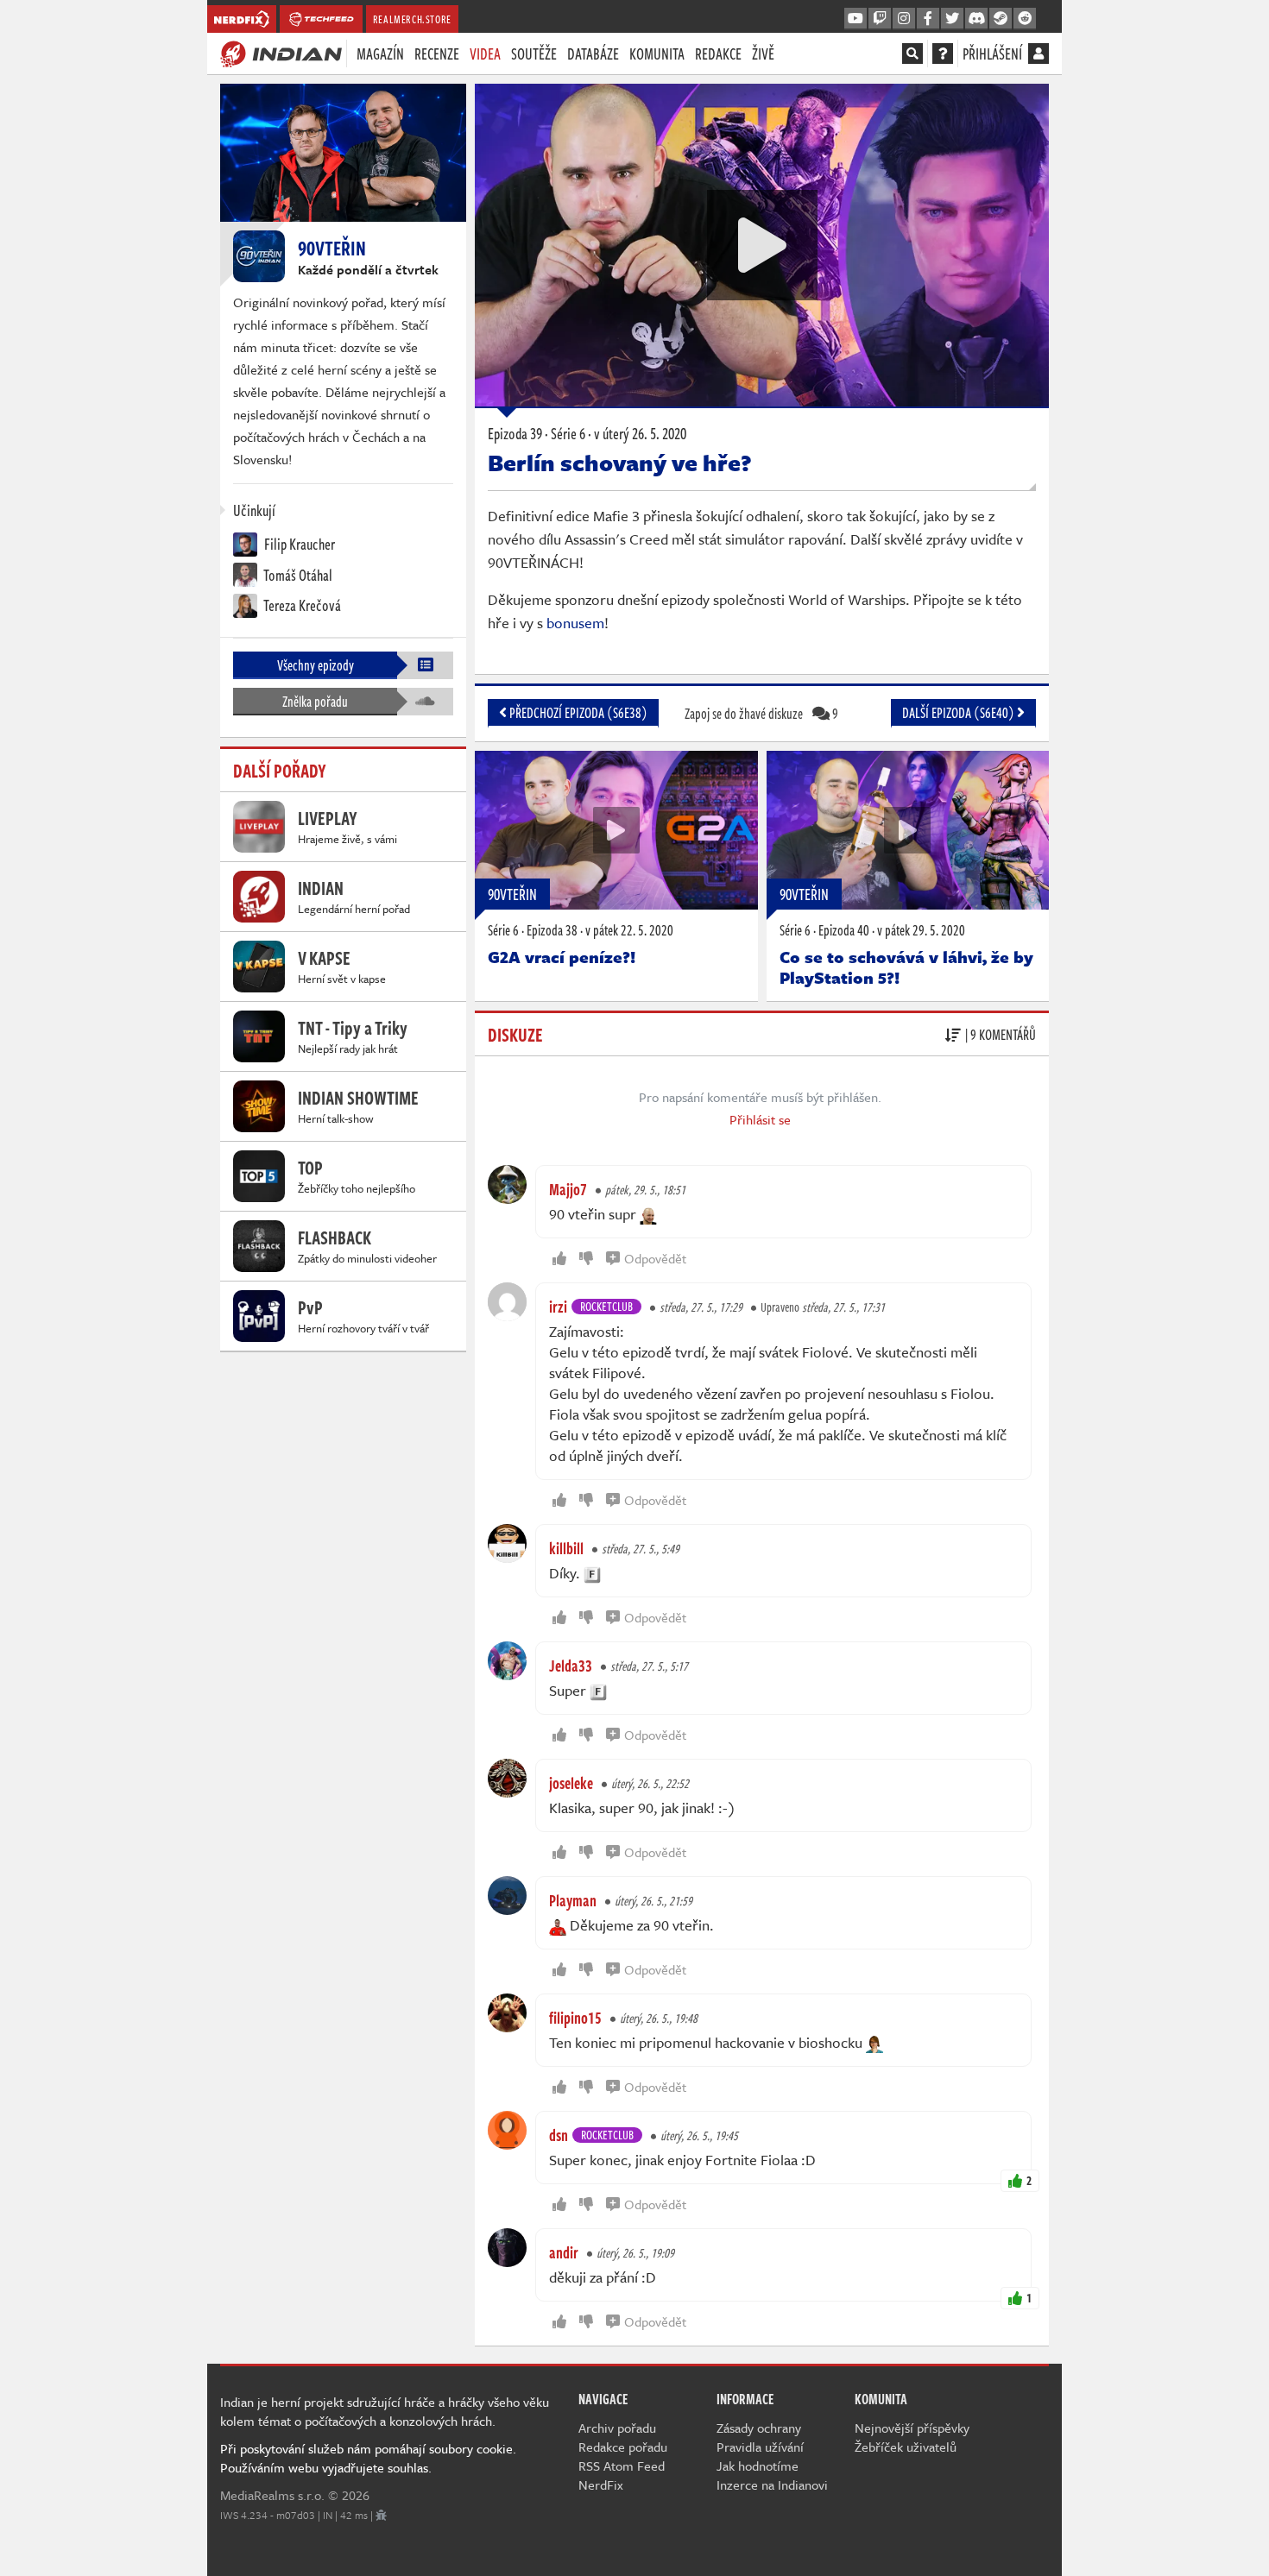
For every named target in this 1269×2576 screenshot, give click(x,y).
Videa (485, 54)
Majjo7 (568, 1189)
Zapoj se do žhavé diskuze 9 (761, 714)
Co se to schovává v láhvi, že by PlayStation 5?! (906, 967)
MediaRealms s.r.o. (272, 2495)
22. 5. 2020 (629, 930)
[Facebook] (928, 19)
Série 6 (503, 930)
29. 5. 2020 (921, 930)
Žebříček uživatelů (906, 2447)
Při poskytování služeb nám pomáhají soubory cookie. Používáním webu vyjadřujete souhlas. (368, 2458)
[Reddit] (1025, 19)
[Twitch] (880, 19)
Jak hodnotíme (758, 2466)
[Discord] (976, 19)
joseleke (571, 1783)
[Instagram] (904, 19)
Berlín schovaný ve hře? (620, 463)
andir (564, 2252)
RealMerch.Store (412, 19)
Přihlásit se (760, 1119)
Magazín (380, 54)
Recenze (437, 54)
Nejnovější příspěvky (912, 2428)
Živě (763, 54)
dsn (559, 2135)
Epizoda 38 (552, 930)
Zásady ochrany (759, 2428)
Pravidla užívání (760, 2447)
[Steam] (1001, 19)
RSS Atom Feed (622, 2466)
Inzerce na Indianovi (772, 2485)
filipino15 (575, 2018)
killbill (566, 1548)
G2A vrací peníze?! (562, 957)
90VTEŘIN (512, 894)
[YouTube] (855, 19)
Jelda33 (571, 1666)
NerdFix (601, 2485)
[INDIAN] (281, 53)
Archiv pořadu (617, 2428)
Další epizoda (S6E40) (960, 713)
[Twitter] (952, 19)
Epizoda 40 (844, 930)
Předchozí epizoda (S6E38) (577, 713)
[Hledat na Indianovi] (912, 54)
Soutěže (534, 54)
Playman (573, 1900)
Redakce (718, 54)
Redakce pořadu (623, 2447)
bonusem (575, 623)
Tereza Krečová (301, 605)
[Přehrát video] (762, 245)
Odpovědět (655, 1258)
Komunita (657, 54)
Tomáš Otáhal (297, 575)
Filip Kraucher (298, 544)
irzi (558, 1307)
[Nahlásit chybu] (381, 2515)
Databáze (593, 54)
